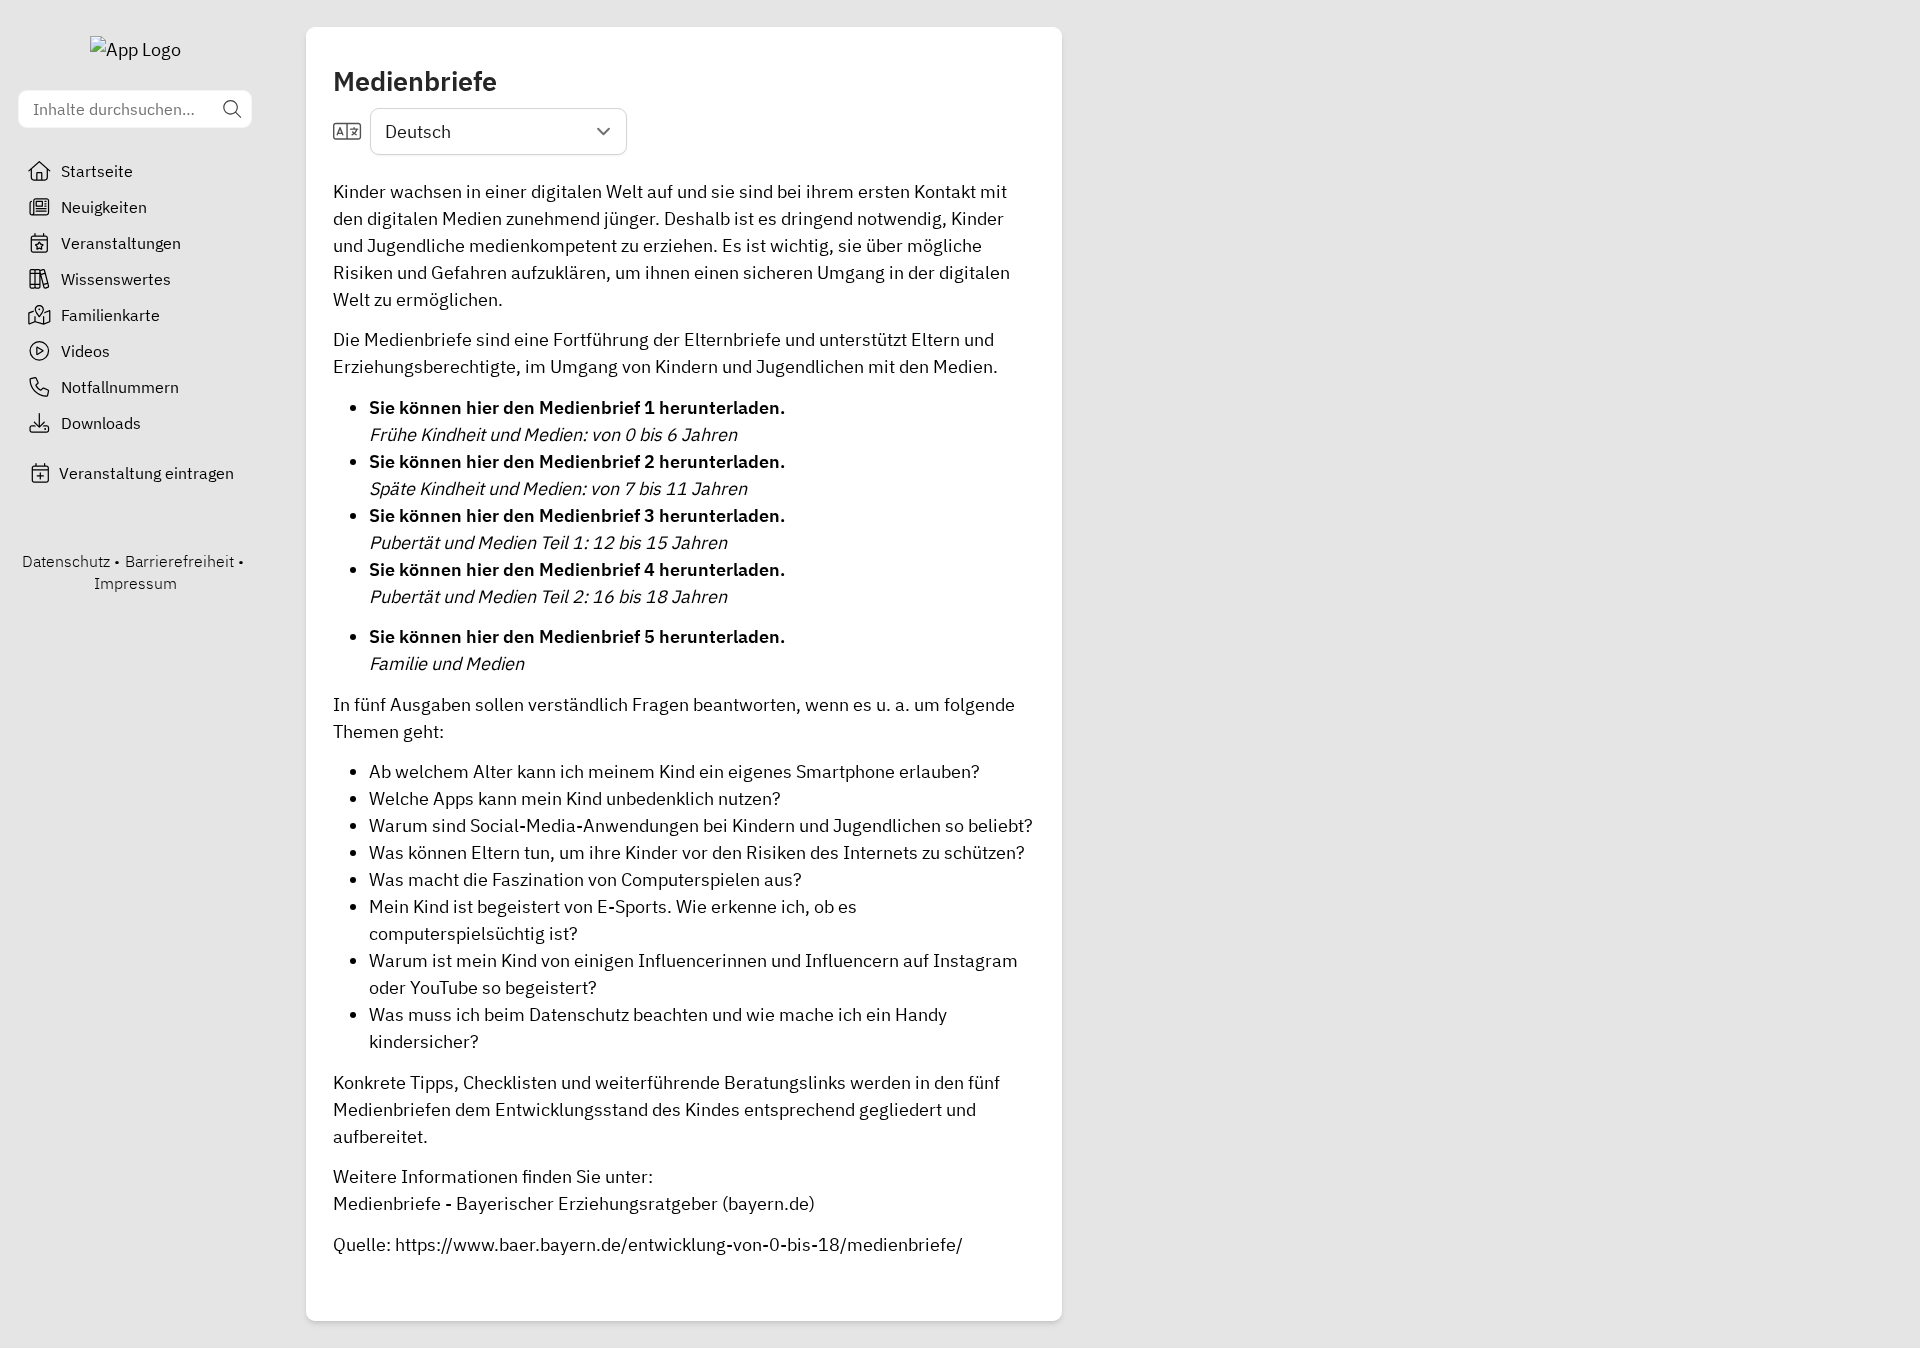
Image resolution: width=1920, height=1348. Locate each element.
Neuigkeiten (104, 207)
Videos (85, 351)
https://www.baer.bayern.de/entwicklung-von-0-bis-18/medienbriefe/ (679, 1244)
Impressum (135, 583)
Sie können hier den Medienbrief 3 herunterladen (574, 515)
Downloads (101, 423)
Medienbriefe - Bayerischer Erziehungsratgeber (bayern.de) (574, 1203)
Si (377, 461)
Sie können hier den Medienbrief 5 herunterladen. (577, 636)
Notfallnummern (120, 387)
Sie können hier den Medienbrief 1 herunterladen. (577, 407)
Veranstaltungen (121, 243)
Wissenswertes (116, 279)
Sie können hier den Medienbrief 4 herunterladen (574, 569)
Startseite (97, 171)
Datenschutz (66, 561)
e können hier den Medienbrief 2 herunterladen (582, 461)
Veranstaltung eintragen (146, 473)
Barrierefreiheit (179, 561)
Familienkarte (110, 315)
